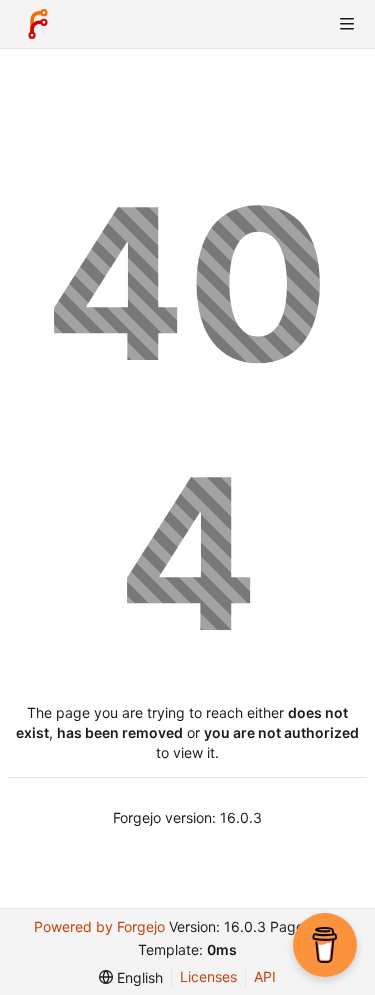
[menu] (131, 977)
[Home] (38, 24)
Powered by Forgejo (99, 926)
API (265, 976)
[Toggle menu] (347, 24)
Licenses (208, 976)
